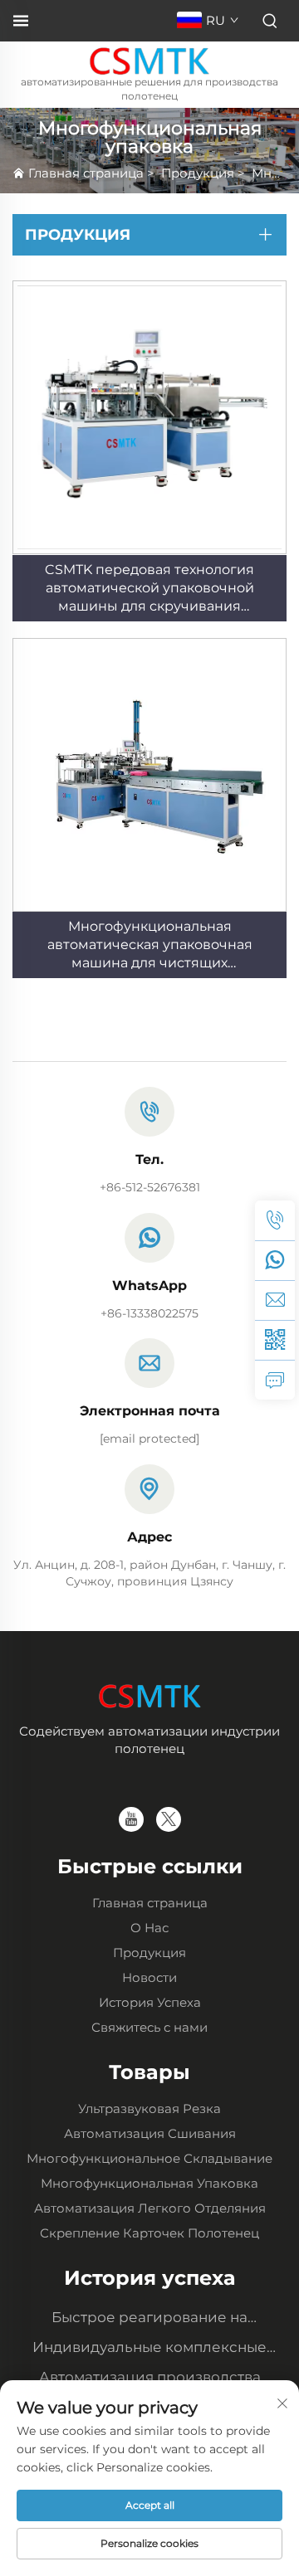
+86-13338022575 (149, 1313)
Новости (149, 1977)
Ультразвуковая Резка (149, 2109)
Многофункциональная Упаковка (149, 2183)
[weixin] (275, 1340)
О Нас (149, 1928)
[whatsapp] (275, 1260)
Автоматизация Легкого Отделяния (150, 2208)
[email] (275, 1300)
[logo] (150, 59)
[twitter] (169, 1819)
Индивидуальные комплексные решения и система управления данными (149, 2349)
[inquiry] (275, 1380)
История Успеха (150, 2002)
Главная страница (86, 173)
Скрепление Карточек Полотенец (149, 2233)
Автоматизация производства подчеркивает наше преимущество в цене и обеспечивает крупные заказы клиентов (150, 2379)
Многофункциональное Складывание (149, 2158)
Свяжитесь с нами (149, 2027)
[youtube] (131, 1819)
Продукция (198, 173)
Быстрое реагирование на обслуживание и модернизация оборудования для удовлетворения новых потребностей (150, 2319)
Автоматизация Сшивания (150, 2133)
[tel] (275, 1220)
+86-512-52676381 (150, 1187)
